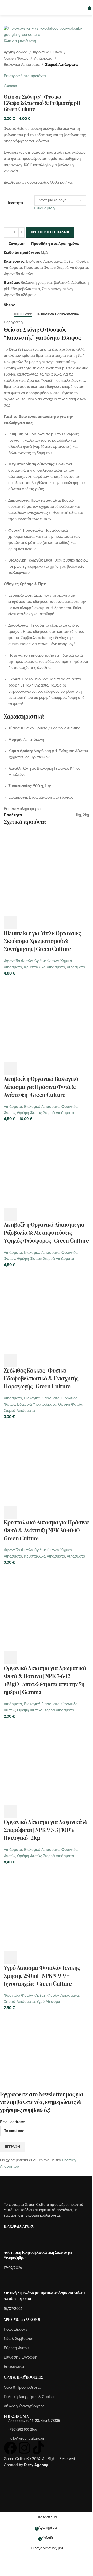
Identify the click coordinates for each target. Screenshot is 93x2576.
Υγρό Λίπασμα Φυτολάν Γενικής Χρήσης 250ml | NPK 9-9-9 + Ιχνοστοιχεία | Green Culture (42, 1976)
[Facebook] (10, 2448)
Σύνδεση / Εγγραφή (21, 2358)
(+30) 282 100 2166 (23, 2430)
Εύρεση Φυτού (16, 2348)
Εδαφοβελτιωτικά (25, 289)
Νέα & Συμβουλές (18, 2339)
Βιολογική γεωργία (36, 283)
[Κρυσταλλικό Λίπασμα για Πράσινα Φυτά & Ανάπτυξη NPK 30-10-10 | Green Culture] (47, 1463)
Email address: (12, 2122)
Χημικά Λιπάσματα (19, 2002)
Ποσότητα (15, 203)
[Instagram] (24, 2448)
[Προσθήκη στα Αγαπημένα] (52, 923)
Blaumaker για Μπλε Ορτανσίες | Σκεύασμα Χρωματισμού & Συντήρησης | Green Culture (43, 941)
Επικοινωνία (14, 2367)
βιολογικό (62, 283)
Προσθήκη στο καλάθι (50, 232)
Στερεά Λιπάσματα (61, 65)
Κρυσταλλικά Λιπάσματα (45, 967)
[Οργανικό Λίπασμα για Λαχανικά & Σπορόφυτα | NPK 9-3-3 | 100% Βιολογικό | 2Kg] (47, 1762)
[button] (10, 923)
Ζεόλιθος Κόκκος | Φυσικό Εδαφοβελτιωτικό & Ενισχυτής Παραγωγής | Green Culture (41, 1378)
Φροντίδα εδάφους (20, 295)
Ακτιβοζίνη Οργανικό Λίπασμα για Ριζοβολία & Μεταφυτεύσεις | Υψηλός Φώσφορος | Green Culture (46, 1232)
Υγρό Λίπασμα (48, 2002)
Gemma (10, 86)
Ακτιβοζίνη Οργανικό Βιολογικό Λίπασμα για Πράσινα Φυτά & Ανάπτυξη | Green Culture (41, 1087)
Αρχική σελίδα (16, 53)
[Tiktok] (38, 2448)
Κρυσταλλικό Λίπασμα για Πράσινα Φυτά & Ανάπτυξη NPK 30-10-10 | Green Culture (46, 1530)
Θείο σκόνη (51, 289)
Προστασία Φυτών (40, 268)
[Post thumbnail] (14, 2242)
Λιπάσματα (43, 59)
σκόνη (68, 289)
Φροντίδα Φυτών (48, 53)
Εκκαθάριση (44, 209)
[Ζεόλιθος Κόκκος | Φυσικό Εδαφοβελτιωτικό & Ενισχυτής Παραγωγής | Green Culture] (47, 1311)
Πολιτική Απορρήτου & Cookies (30, 2397)
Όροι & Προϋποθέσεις (22, 2388)
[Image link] (32, 2189)
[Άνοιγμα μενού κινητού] (6, 8)
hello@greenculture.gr (26, 2439)
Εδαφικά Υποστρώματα (37, 1405)
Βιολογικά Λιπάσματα (22, 65)
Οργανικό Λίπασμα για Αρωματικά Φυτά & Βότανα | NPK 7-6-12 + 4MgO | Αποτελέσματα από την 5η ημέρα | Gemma (45, 1680)
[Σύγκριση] (38, 923)
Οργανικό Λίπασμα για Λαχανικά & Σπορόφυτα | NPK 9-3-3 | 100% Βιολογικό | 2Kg (46, 1830)
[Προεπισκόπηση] (24, 923)
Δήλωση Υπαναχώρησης (24, 2406)
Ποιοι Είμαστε (16, 2330)
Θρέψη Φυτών (16, 59)
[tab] (23, 314)
